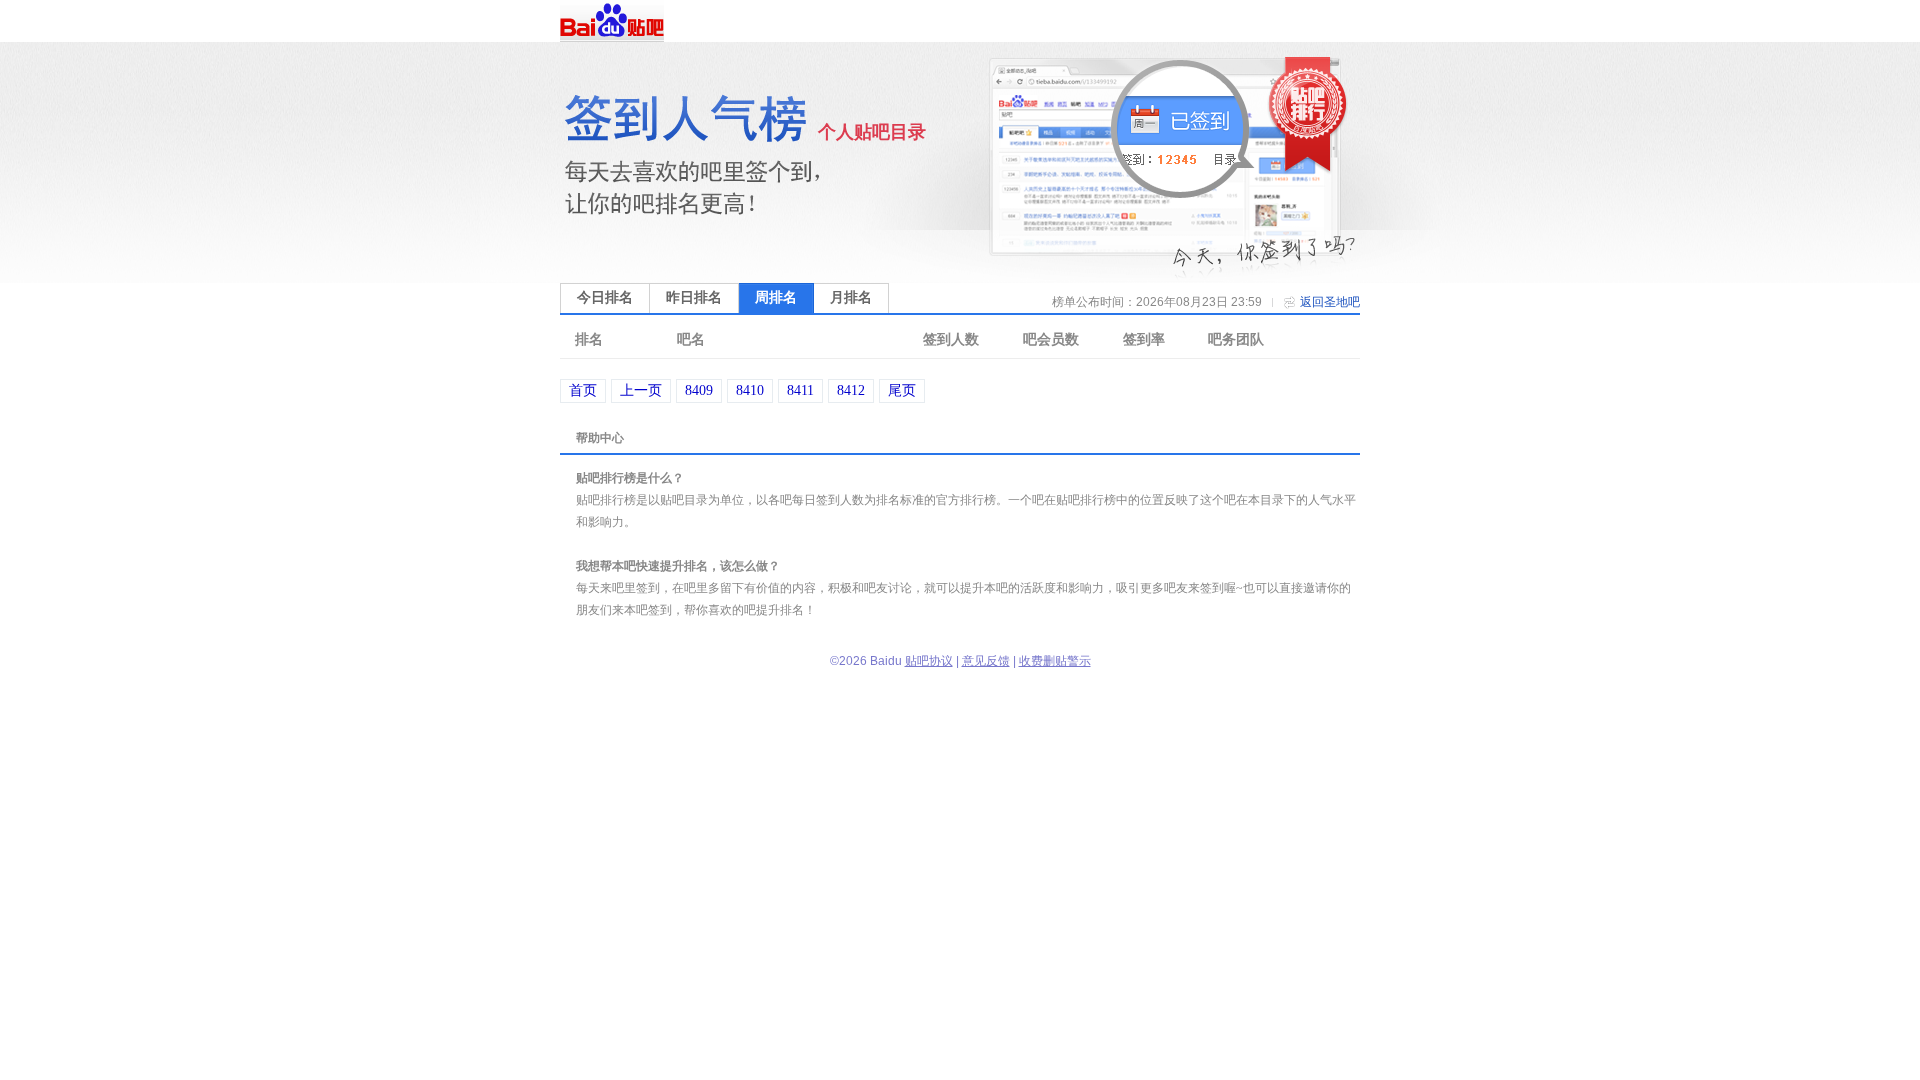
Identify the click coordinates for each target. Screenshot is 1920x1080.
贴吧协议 (929, 661)
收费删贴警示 (1055, 661)
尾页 (902, 390)
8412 (851, 390)
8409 (699, 390)
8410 (750, 390)
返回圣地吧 (1330, 302)
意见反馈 (986, 661)
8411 (800, 390)
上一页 (641, 390)
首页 (583, 390)
